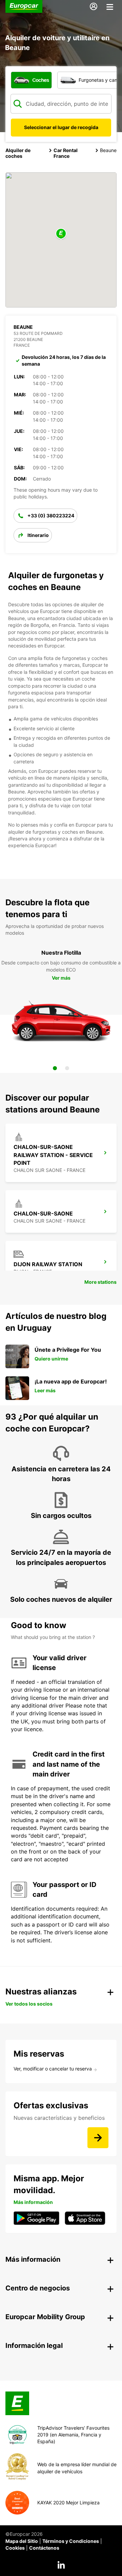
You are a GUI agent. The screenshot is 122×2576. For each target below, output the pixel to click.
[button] (61, 234)
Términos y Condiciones (71, 2541)
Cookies (15, 2548)
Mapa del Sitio (22, 2541)
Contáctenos (44, 2548)
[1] (55, 1068)
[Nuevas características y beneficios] (98, 2138)
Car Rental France (66, 153)
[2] (67, 1068)
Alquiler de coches (18, 153)
